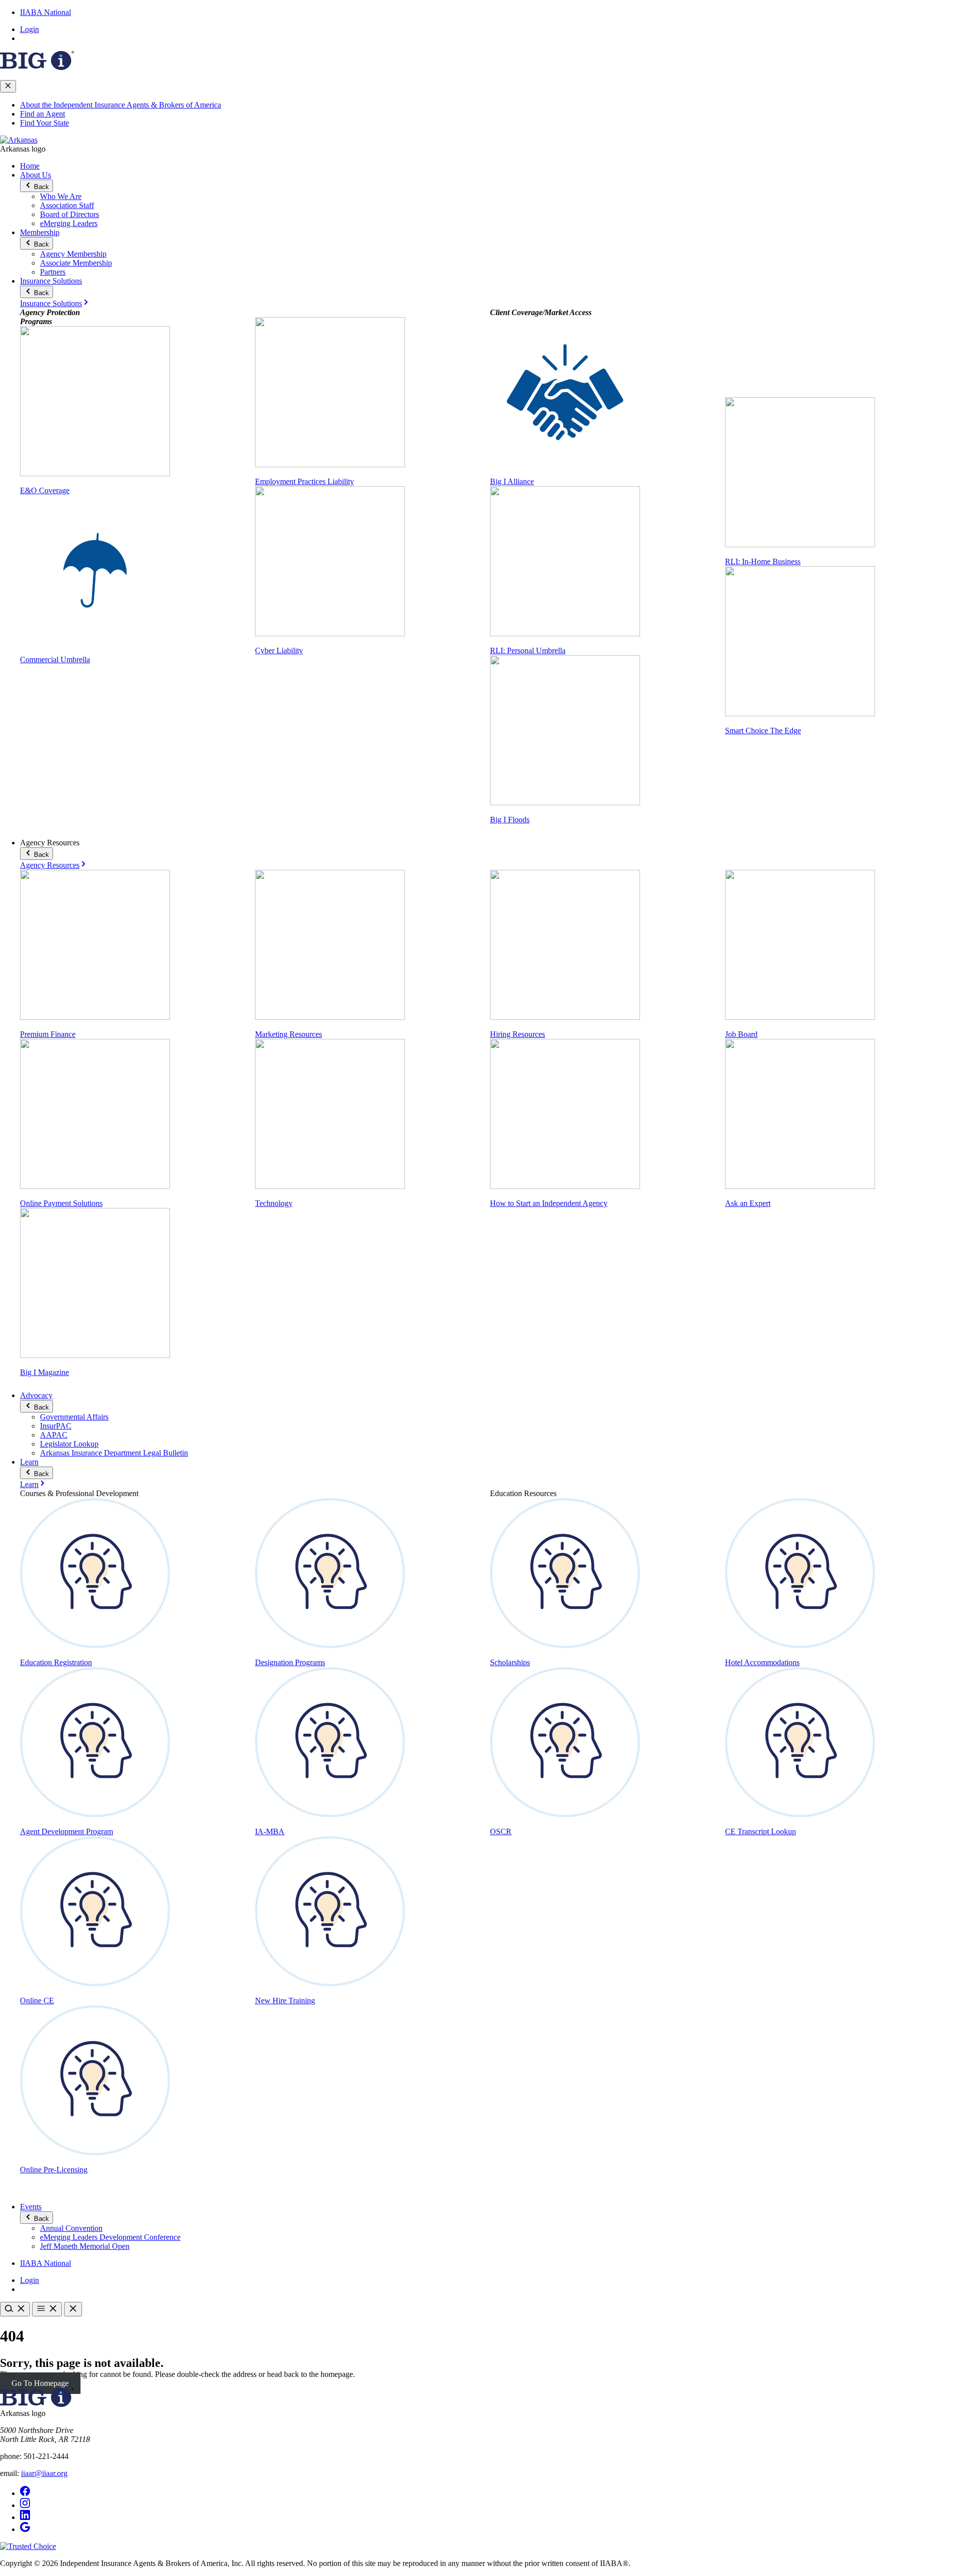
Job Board (741, 1034)
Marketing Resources (288, 1034)
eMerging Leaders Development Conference (110, 2237)
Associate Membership (76, 263)
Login (29, 29)
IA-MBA (270, 1831)
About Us (35, 175)
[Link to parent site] (37, 67)
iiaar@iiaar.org (44, 2473)
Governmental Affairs (74, 1417)
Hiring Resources (517, 1034)
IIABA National (45, 12)
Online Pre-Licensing (54, 2170)
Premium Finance (48, 1034)
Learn (29, 1462)
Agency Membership (73, 254)
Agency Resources (50, 865)
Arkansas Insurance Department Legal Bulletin (114, 1453)
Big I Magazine (44, 1372)
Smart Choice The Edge (763, 731)
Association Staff (67, 205)
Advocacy (36, 1395)
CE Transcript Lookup (760, 1831)
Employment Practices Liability (304, 481)
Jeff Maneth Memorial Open (85, 2246)
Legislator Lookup (69, 1444)
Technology (274, 1203)
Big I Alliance (512, 481)
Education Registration (56, 1662)
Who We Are (61, 196)
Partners (53, 272)
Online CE (37, 2001)
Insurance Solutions (51, 281)
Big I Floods (510, 820)
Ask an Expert (748, 1203)
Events (31, 2207)
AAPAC (54, 1435)
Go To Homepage (40, 2383)
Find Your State (44, 123)
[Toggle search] (15, 2309)
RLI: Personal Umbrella (528, 651)
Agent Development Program (66, 1831)
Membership (40, 232)
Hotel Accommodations (762, 1662)
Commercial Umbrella (55, 660)
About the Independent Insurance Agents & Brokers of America (120, 105)
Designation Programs (290, 1662)
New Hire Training (285, 2001)
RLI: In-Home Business (763, 561)
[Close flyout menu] (8, 86)
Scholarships (510, 1662)
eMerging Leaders (69, 223)
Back (40, 187)
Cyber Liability (279, 651)
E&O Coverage (45, 490)
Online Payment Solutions (61, 1203)
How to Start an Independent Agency (549, 1203)
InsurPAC (56, 1426)
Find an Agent (42, 114)
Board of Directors (69, 214)
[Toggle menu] (47, 2309)
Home (30, 166)
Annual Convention (71, 2228)
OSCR (501, 1831)
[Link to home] (19, 140)
